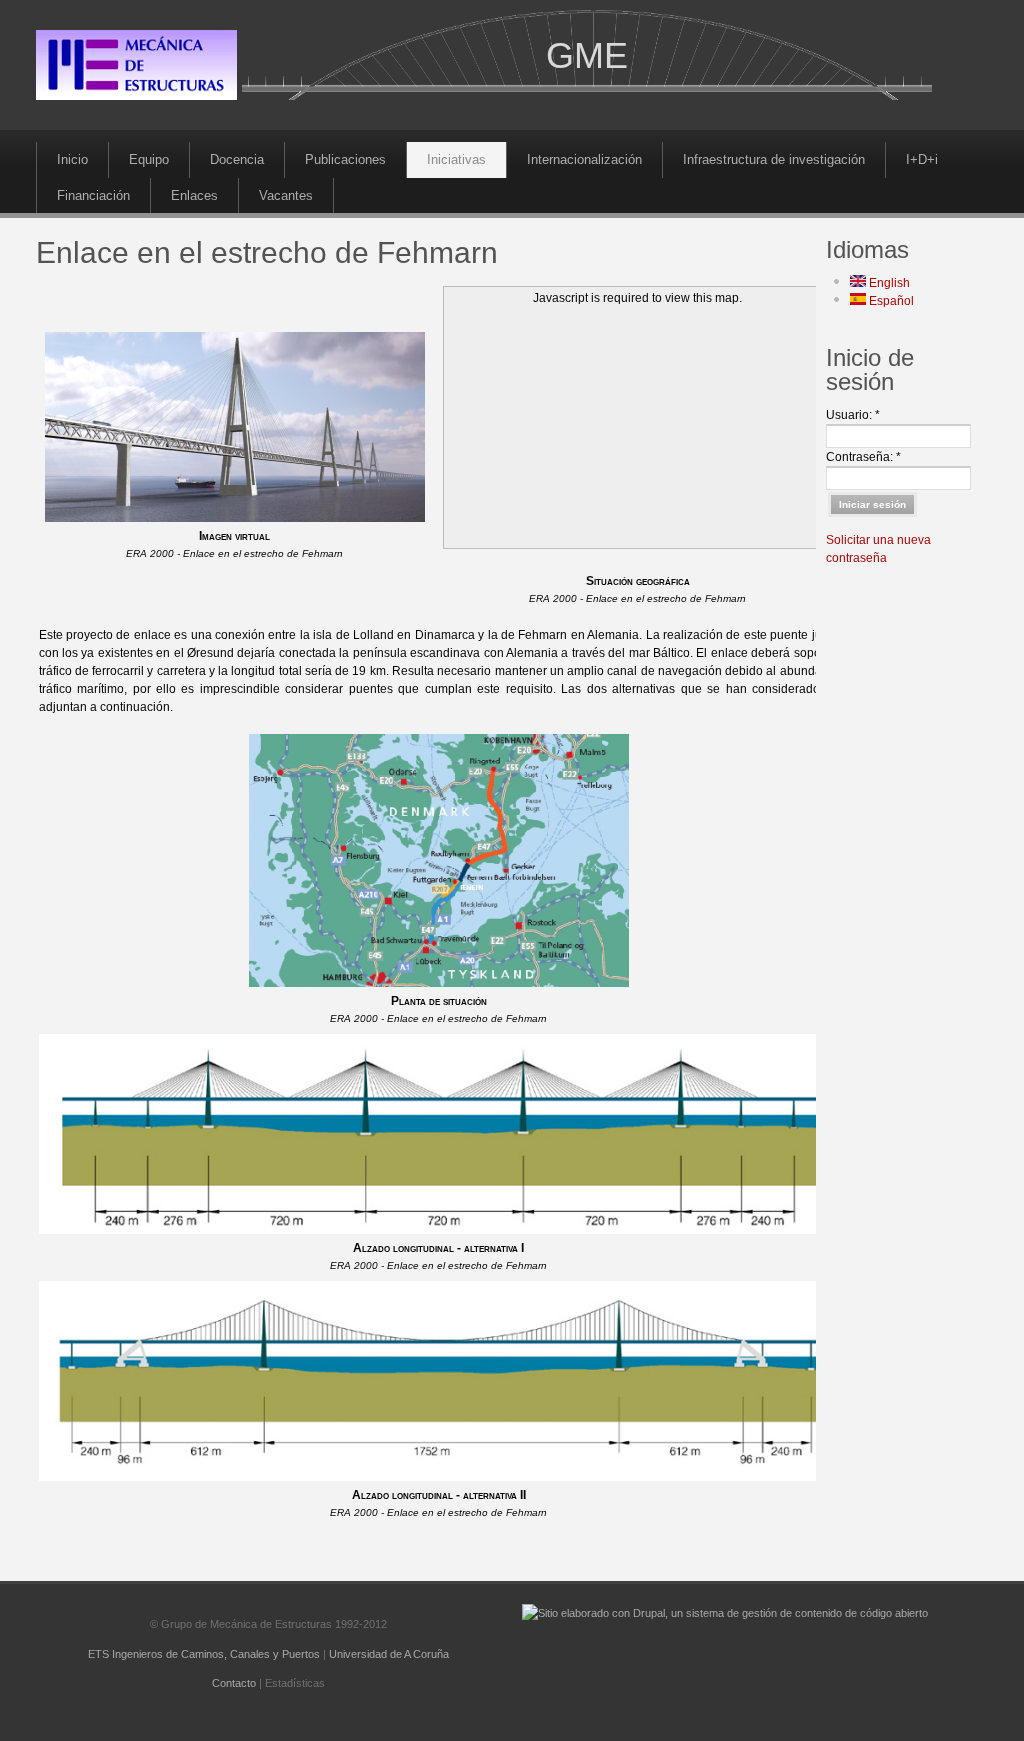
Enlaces (194, 195)
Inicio (72, 159)
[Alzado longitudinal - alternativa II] (439, 1477)
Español (890, 301)
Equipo (149, 159)
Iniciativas (456, 159)
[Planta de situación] (439, 983)
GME (587, 55)
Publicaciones (345, 159)
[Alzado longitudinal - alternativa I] (439, 1230)
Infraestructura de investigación (774, 159)
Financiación (93, 195)
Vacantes (286, 195)
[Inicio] (136, 96)
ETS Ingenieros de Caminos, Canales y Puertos (204, 1654)
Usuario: (853, 415)
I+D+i (922, 159)
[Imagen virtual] (235, 518)
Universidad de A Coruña (389, 1654)
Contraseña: (863, 457)
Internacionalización (584, 159)
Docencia (237, 159)
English (888, 283)
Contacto (234, 1683)
